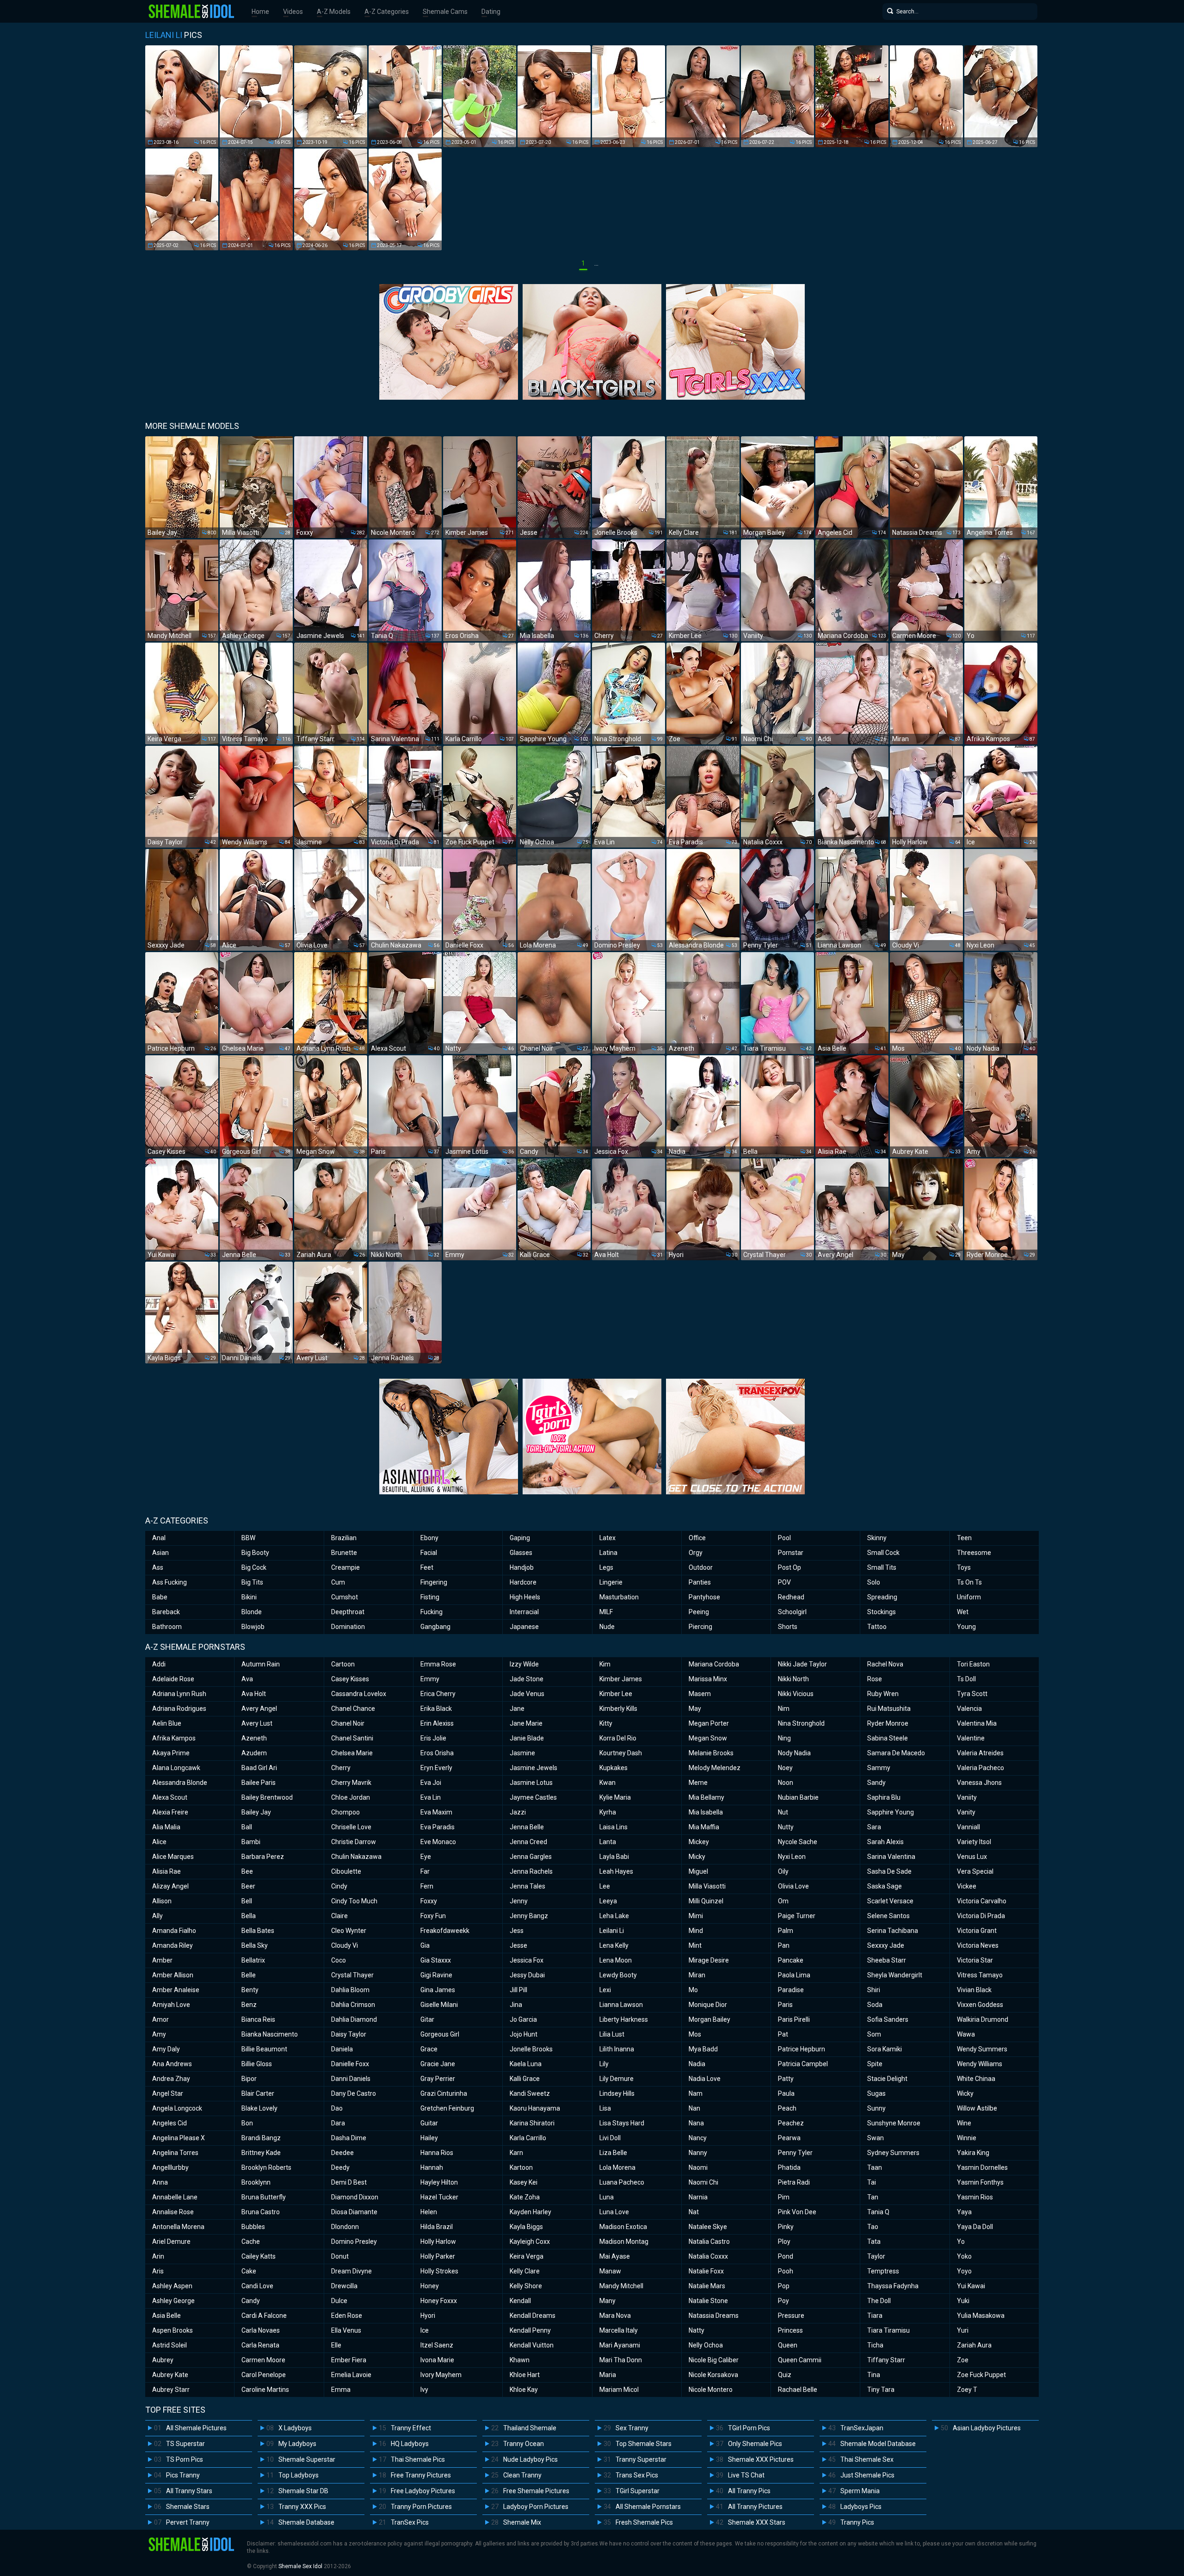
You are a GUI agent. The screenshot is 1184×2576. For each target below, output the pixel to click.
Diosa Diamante (354, 2212)
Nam (696, 2093)
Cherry (341, 1768)
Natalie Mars (707, 2286)
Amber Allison (173, 1975)
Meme (698, 1783)
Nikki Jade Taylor (802, 1664)
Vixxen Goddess (980, 2005)
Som (874, 2034)
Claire (339, 1916)
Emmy (430, 1679)
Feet (427, 1567)
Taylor (876, 2256)
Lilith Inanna (617, 2049)
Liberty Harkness (624, 2019)
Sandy (876, 1783)
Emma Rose (438, 1664)
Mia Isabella (706, 1812)
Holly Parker (438, 2256)
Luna (607, 2197)
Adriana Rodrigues (179, 1709)
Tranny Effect (411, 2428)
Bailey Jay (256, 1812)
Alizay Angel (170, 1886)
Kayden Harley (530, 2212)
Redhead (791, 1597)
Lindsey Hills (617, 2093)
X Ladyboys (295, 2428)
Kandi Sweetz (530, 2093)
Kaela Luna (526, 2064)
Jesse (518, 1945)
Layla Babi (614, 1857)
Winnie (967, 2138)
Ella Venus (346, 2330)
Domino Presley (354, 2242)
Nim (784, 1709)
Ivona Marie (437, 2360)
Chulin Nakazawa (356, 1857)
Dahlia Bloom (350, 1990)
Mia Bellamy (706, 1797)
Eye (426, 1857)
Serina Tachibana (893, 1931)
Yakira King (973, 2153)
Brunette (344, 1553)
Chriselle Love (351, 1827)
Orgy (696, 1553)
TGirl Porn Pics (749, 2428)
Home (260, 12)
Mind (696, 1931)
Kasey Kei (524, 2182)
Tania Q (878, 2212)
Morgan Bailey (709, 2019)
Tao (873, 2227)
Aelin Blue (167, 1723)
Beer (248, 1886)
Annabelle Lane (175, 2197)
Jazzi (518, 1812)
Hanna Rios (437, 2153)
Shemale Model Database (878, 2444)
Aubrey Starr (171, 2390)
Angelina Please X (179, 2138)
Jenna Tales (527, 1886)
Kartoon (521, 2167)
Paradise (791, 1990)
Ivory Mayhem (441, 2375)
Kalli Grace (525, 2079)
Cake (249, 2271)
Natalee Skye (708, 2227)
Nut (783, 1812)
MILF (606, 1612)
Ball (247, 1827)
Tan (873, 2197)
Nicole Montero (711, 2390)
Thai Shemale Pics (418, 2459)
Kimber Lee (616, 1694)
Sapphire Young (891, 1812)
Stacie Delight (887, 2079)
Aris (158, 2271)
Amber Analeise (176, 1990)
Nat (694, 2212)
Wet (963, 1612)
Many (607, 2301)
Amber (162, 1960)
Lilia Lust (612, 2034)
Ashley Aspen (172, 2286)
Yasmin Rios (975, 2197)
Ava (247, 1679)
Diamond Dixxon (355, 2197)
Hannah (432, 2167)
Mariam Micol (619, 2390)
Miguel (698, 1871)
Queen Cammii (800, 2360)
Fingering (434, 1582)
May (695, 1709)
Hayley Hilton (439, 2182)
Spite (875, 2064)
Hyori (428, 2316)
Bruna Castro (261, 2212)
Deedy (340, 2167)
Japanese (524, 1627)
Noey (785, 1768)
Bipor (249, 2079)
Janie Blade (527, 1738)
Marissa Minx (708, 1679)
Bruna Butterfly (264, 2197)
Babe (160, 1597)
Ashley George (173, 2301)
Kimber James (621, 1679)
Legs (606, 1567)
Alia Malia (166, 1827)
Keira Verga (527, 2256)
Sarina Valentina (891, 1857)
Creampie (345, 1567)
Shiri (874, 1990)
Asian (160, 1553)
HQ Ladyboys (410, 2444)
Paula (786, 2093)
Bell (247, 1901)
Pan (784, 1945)
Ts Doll (966, 1679)
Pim (784, 2197)
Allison (162, 1901)
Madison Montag (624, 2242)
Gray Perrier (438, 2079)
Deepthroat (348, 1612)
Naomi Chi (703, 2182)
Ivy (424, 2390)
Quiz (785, 2375)
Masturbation (619, 1597)
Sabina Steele (888, 1738)
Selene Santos (888, 1916)
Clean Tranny (522, 2475)
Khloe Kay (524, 2390)
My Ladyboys (297, 2444)
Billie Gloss (257, 2064)
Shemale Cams (445, 12)
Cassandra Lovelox (359, 1694)
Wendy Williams (980, 2064)
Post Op (789, 1567)
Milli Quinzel (706, 1901)
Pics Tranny (183, 2475)
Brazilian (344, 1538)
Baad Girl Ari (259, 1768)
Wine (964, 2123)
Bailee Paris (259, 1783)
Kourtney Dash (621, 1753)
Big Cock (254, 1567)
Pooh (786, 2271)
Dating (491, 12)
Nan (694, 2108)
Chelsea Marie (352, 1753)
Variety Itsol (974, 1842)
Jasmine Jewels (533, 1768)
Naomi (698, 2167)
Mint (695, 1945)
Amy (159, 2034)
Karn (516, 2153)
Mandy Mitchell (621, 2286)
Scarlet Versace (890, 1901)
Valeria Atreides (980, 1753)
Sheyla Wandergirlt (895, 1975)
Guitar (429, 2123)
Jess (517, 1931)
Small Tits (882, 1567)
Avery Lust (257, 1723)
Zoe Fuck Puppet (981, 2375)
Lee (605, 1886)
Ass (158, 1567)
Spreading (882, 1597)
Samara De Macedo (896, 1753)
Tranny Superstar (641, 2459)
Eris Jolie (433, 1738)
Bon (247, 2123)
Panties (700, 1582)
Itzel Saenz (437, 2345)
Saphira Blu (884, 1797)
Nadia (697, 2064)
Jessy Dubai (527, 1975)
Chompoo (345, 1812)
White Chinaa (976, 2079)
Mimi (696, 1916)
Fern (427, 1886)
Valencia (969, 1709)
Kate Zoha (525, 2197)
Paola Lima (794, 1975)
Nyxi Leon (792, 1857)
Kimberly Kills (618, 1709)
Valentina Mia (977, 1723)
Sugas (876, 2093)
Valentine (971, 1738)
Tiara (875, 2316)
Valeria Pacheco (980, 1768)
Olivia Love (793, 1886)
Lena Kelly (614, 1945)
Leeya (608, 1901)
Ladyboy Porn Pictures (536, 2507)
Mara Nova (615, 2316)
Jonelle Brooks (531, 2049)
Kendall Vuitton (532, 2345)
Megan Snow (708, 1738)
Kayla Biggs (526, 2227)
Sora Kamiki (885, 2049)
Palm (786, 1931)
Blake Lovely (259, 2108)
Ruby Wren (883, 1694)
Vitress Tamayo (980, 1975)
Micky (697, 1857)
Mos (695, 2034)
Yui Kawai (971, 2286)
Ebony (429, 1538)
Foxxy (429, 1901)
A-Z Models (334, 12)
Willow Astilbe (977, 2108)
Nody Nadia (794, 1753)
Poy (783, 2301)
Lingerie (611, 1582)
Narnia (698, 2197)
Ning (784, 1738)
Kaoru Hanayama (535, 2108)
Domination (348, 1627)
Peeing (699, 1612)
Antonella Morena (178, 2227)
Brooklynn (256, 2182)
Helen (429, 2212)
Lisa (605, 2108)
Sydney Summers (893, 2153)
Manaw (610, 2271)
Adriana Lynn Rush (179, 1694)
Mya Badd (703, 2049)
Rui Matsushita (889, 1709)
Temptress (883, 2271)
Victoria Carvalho (982, 1901)
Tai (872, 2182)
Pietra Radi (794, 2182)
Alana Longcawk (176, 1768)
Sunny (876, 2108)
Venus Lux (972, 1857)
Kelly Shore (526, 2286)
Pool (784, 1538)
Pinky (786, 2227)
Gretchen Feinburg (447, 2108)
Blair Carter (258, 2093)
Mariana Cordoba (714, 1664)
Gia (425, 1945)
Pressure (791, 2316)
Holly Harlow (438, 2242)
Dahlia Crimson (353, 2005)
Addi (159, 1664)
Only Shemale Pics (755, 2444)
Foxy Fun (433, 1916)
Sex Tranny (632, 2428)
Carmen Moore (263, 2360)
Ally (157, 1916)
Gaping (520, 1538)
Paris (785, 2005)
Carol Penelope (264, 2375)
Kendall (520, 2301)
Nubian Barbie (798, 1797)
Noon (786, 1783)
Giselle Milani (439, 2005)
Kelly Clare (525, 2271)
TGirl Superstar (638, 2491)
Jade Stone (527, 1679)
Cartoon (343, 1664)
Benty (250, 1990)
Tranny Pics (857, 2522)
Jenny (519, 1901)
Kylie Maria (615, 1797)
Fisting (430, 1597)
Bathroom (167, 1627)
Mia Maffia (704, 1827)
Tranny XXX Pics (302, 2507)
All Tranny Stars (189, 2491)
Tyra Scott (972, 1694)
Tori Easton (973, 1664)
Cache (251, 2242)
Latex (607, 1538)
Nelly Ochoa (706, 2345)
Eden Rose (347, 2316)
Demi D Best (349, 2182)
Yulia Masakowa (981, 2316)
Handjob (522, 1567)
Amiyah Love (171, 2005)
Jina (516, 2005)
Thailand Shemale (530, 2428)
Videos (293, 12)
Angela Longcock (177, 2108)
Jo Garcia (523, 2019)
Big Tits (252, 1582)
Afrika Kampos (174, 1738)
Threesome (974, 1553)
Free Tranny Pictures (421, 2475)
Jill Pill (518, 1990)
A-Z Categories (387, 12)
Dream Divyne (351, 2271)
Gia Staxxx (436, 1960)
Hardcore (523, 1582)
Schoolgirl (792, 1612)
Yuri (963, 2330)
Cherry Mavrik (351, 1783)
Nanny (698, 2153)
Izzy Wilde (524, 1664)
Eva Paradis (438, 1827)
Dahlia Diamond (354, 2019)
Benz (249, 2005)
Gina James (438, 1990)
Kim (605, 1664)
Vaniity (967, 1797)
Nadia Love (705, 2079)
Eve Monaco (438, 1842)
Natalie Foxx (706, 2271)
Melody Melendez (715, 1768)
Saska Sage (885, 1886)
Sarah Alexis (885, 1842)
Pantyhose (704, 1597)
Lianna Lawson (621, 2005)
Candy (251, 2301)
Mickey (699, 1842)
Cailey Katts (259, 2256)
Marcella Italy (619, 2330)
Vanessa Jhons (979, 1783)
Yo (961, 2242)
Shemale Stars (188, 2507)
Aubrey (163, 2360)
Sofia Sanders (888, 2019)
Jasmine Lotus (531, 1783)
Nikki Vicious (796, 1694)
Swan (876, 2138)
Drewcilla (344, 2286)
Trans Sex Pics (637, 2475)
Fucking (432, 1612)
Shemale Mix (522, 2522)
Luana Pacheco (622, 2182)
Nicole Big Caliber (714, 2360)
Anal (159, 1538)
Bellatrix (253, 1960)
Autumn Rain (261, 1664)
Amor (160, 2019)
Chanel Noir (348, 1723)
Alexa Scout (170, 1797)
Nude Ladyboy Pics (530, 2459)
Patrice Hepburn (802, 2049)
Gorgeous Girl (440, 2034)
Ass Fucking (170, 1582)
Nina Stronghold (801, 1723)
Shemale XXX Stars (757, 2522)
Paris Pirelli (794, 2019)
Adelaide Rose (173, 1679)
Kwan (607, 1783)
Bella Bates (258, 1931)
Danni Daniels (351, 2079)
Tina (874, 2375)
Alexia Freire (170, 1812)
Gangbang (435, 1627)
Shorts (788, 1627)
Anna (160, 2182)
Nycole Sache (798, 1842)
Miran (697, 1975)
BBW (248, 1538)
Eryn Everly (436, 1768)
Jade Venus (527, 1694)
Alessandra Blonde (180, 1783)
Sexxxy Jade (886, 1945)
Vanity (966, 1812)
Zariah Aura (974, 2345)
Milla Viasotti (707, 1886)
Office (697, 1538)
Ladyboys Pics (861, 2507)
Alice (159, 1842)
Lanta (608, 1842)
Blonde (252, 1612)
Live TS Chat (746, 2475)
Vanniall (968, 1827)
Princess (790, 2330)
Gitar (427, 2019)
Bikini (249, 1597)
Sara (874, 1827)
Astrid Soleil (170, 2345)
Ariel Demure (171, 2242)
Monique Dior (708, 2005)
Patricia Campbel (803, 2064)
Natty (697, 2330)
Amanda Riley (173, 1945)
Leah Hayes (616, 1871)
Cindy (339, 1886)
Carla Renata (260, 2345)
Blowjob (253, 1627)
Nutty (786, 1827)
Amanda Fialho (174, 1931)
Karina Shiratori (532, 2123)
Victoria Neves (978, 1945)
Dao (337, 2108)
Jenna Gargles (531, 1857)
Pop (784, 2286)
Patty (786, 2079)
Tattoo (877, 1627)
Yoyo (964, 2271)
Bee (247, 1871)
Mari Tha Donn (621, 2360)
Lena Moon (616, 1960)
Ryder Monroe (888, 1723)
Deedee (342, 2153)
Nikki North (793, 1679)
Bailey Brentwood (267, 1797)
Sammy (879, 1768)
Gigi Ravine (436, 1975)
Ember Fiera (349, 2360)
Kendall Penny (530, 2330)
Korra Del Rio (618, 1738)
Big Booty (255, 1553)
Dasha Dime (349, 2138)
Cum (338, 1582)
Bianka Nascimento (270, 2034)
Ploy (784, 2242)
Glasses (521, 1553)
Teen (964, 1538)
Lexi (605, 1990)
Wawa (966, 2034)
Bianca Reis (258, 2019)
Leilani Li (612, 1931)
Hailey (429, 2138)
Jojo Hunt (524, 2034)
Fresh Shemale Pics (644, 2522)
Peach (787, 2108)
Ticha (875, 2345)
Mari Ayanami (620, 2345)
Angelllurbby (170, 2167)
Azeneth (254, 1738)
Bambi (251, 1842)
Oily (783, 1871)
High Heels (525, 1597)
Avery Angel (259, 1709)
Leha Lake (614, 1916)
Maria (608, 2375)
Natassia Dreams (714, 2316)
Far (425, 1871)
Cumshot (345, 1597)
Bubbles (253, 2227)
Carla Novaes (261, 2330)
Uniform (969, 1597)
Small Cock (883, 1553)
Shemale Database (306, 2522)
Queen (788, 2345)
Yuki (963, 2301)
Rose (875, 1679)
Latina (608, 1553)
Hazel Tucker (439, 2197)
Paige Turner (797, 1916)
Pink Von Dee (797, 2212)
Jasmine (522, 1753)
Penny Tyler (795, 2153)
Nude (607, 1627)
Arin (158, 2256)
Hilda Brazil (437, 2227)
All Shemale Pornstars (648, 2507)
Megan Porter (709, 1723)
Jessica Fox (527, 1960)
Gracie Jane (438, 2064)
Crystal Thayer (352, 1975)
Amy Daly (166, 2049)
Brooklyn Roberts (266, 2167)
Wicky (965, 2093)
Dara (338, 2123)
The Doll (879, 2301)
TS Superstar (185, 2444)
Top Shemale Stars (644, 2444)
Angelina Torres (175, 2153)
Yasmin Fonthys (980, 2182)
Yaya (964, 2212)
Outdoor (701, 1567)
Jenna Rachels (531, 1871)
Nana (696, 2123)
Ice (425, 2330)
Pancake (791, 1960)
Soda (875, 2005)
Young (966, 1627)
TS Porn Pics (185, 2459)
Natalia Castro (709, 2242)
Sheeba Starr (887, 1960)
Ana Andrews (172, 2064)
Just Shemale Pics (867, 2475)
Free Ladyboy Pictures (423, 2491)
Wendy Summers (982, 2049)
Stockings (882, 1612)
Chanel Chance (353, 1709)
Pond (786, 2256)
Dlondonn (345, 2227)
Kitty (606, 1723)
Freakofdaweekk (445, 1931)
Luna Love (614, 2212)
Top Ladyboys (299, 2475)
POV (784, 1582)
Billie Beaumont (264, 2049)
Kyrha (608, 1812)
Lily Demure (617, 2079)
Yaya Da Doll (975, 2227)
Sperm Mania (860, 2491)
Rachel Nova (885, 1664)
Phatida (789, 2167)
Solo (874, 1582)
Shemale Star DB (303, 2491)
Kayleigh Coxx (530, 2242)
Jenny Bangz (529, 1916)
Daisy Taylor (349, 2034)
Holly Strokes (439, 2271)
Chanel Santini (352, 1738)
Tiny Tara (881, 2390)
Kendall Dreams (533, 2316)
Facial (429, 1553)
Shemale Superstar (307, 2459)
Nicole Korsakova (713, 2375)
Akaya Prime (171, 1753)
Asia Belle (166, 2316)
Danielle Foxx (350, 2064)
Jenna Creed (528, 1842)
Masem (700, 1694)
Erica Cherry (438, 1694)
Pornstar (791, 1553)
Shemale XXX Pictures (761, 2459)
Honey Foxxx (439, 2301)
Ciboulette (346, 1871)
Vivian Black (974, 1990)
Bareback (166, 1612)
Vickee (967, 1886)
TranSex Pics (410, 2522)
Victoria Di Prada (981, 1916)
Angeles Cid (170, 2123)
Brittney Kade (261, 2153)
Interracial (524, 1612)
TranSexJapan (862, 2428)
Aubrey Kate (170, 2375)
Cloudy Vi (345, 1945)
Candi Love (257, 2286)
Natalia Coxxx (708, 2256)
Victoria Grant (977, 1931)
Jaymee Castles (533, 1797)
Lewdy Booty (618, 1975)
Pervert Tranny (188, 2522)
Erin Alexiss (437, 1723)
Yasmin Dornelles (982, 2167)
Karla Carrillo (528, 2138)
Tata (874, 2242)
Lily (604, 2064)
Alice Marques (173, 1857)
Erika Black (436, 1709)
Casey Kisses (350, 1679)
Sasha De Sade (889, 1871)
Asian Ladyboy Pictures (987, 2428)
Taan (875, 2167)
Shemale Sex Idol (300, 2566)
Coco (339, 1960)
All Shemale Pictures (196, 2428)
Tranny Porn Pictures (421, 2507)
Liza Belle (613, 2153)
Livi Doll (610, 2138)
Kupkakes (614, 1768)
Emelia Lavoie (351, 2375)
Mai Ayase (615, 2256)
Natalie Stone (708, 2301)
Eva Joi (431, 1783)
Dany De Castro (354, 2093)
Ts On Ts (969, 1582)
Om (783, 1901)
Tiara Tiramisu (888, 2330)
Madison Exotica (623, 2227)
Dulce (339, 2301)
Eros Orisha (437, 1753)
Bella (249, 1916)
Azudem (254, 1753)
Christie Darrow (354, 1842)
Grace (429, 2049)
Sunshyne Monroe (894, 2123)
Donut (340, 2256)
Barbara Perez (263, 1857)
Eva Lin (431, 1797)
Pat (783, 2034)
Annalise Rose (173, 2212)
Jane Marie (526, 1723)
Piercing (700, 1627)
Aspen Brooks (173, 2330)
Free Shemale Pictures (536, 2491)
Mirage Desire (709, 1960)
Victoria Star (975, 1960)
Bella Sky (255, 1945)
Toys (964, 1567)
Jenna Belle (527, 1827)
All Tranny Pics (749, 2491)
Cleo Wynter (349, 1931)
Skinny (877, 1538)
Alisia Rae (166, 1871)
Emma (341, 2390)
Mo (693, 1990)
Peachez (791, 2123)
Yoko (964, 2256)
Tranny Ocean (524, 2444)
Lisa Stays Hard (622, 2123)
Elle (336, 2345)
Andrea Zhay (171, 2079)
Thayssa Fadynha (893, 2286)
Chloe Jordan (351, 1797)
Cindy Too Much (354, 1901)
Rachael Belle (798, 2390)
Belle (249, 1975)
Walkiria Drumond (983, 2019)
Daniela (342, 2049)
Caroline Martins (265, 2390)
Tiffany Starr (886, 2360)
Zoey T (967, 2390)
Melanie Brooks (711, 1753)
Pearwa (789, 2138)
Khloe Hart (525, 2375)
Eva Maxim (436, 1812)
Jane (517, 1709)
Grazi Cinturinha (444, 2093)
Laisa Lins (614, 1827)
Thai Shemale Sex (867, 2459)
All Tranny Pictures (755, 2507)
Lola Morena (617, 2167)
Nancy (698, 2138)
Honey (430, 2286)
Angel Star (168, 2093)
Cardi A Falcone (264, 2316)
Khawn (520, 2360)
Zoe (963, 2360)
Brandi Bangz (261, 2138)
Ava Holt (254, 1694)
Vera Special (975, 1871)
